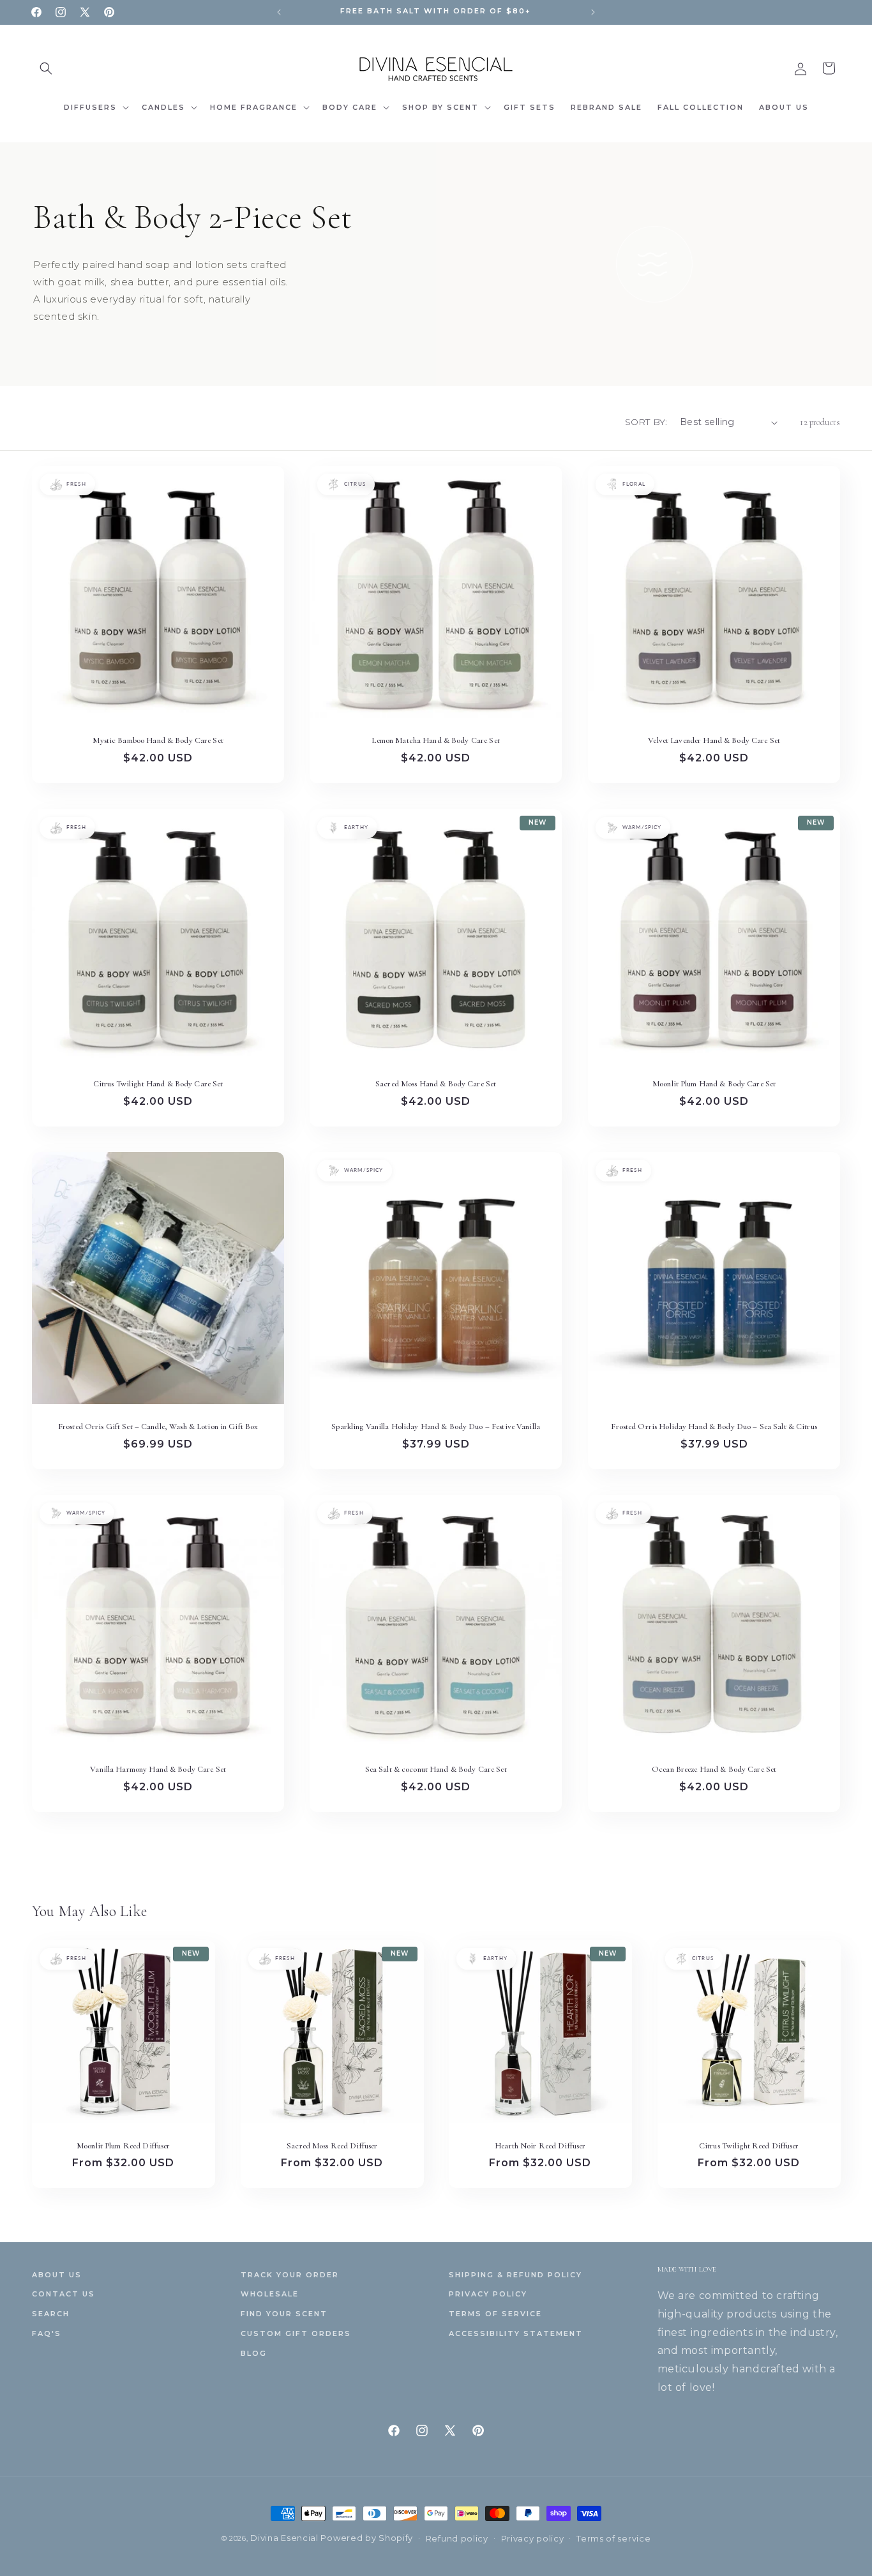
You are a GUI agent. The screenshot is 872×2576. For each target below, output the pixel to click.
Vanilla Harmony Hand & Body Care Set (158, 1769)
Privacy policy (533, 2538)
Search (51, 2314)
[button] (46, 68)
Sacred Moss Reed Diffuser (332, 2146)
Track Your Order (290, 2275)
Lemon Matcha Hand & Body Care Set (436, 741)
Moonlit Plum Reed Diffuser (123, 2146)
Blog (254, 2353)
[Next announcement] (593, 12)
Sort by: (646, 422)
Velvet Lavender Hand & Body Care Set (714, 741)
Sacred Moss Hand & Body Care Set (436, 1084)
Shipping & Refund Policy (515, 2275)
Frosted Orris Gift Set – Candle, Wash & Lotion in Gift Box (158, 1427)
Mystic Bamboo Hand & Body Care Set (158, 741)
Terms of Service (495, 2314)
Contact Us (64, 2294)
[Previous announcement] (279, 12)
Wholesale (270, 2294)
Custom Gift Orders (296, 2333)
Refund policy (457, 2538)
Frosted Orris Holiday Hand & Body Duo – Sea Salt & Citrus (714, 1427)
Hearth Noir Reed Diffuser (540, 2146)
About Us (57, 2275)
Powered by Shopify (367, 2538)
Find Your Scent (284, 2314)
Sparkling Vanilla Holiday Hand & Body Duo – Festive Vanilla (436, 1427)
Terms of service (613, 2538)
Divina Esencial (285, 2538)
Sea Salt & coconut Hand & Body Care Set (436, 1769)
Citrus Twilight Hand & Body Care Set (158, 1084)
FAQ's (47, 2333)
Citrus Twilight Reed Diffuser (748, 2146)
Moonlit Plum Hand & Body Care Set (714, 1084)
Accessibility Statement (516, 2333)
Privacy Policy (488, 2294)
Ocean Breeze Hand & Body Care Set (714, 1769)
